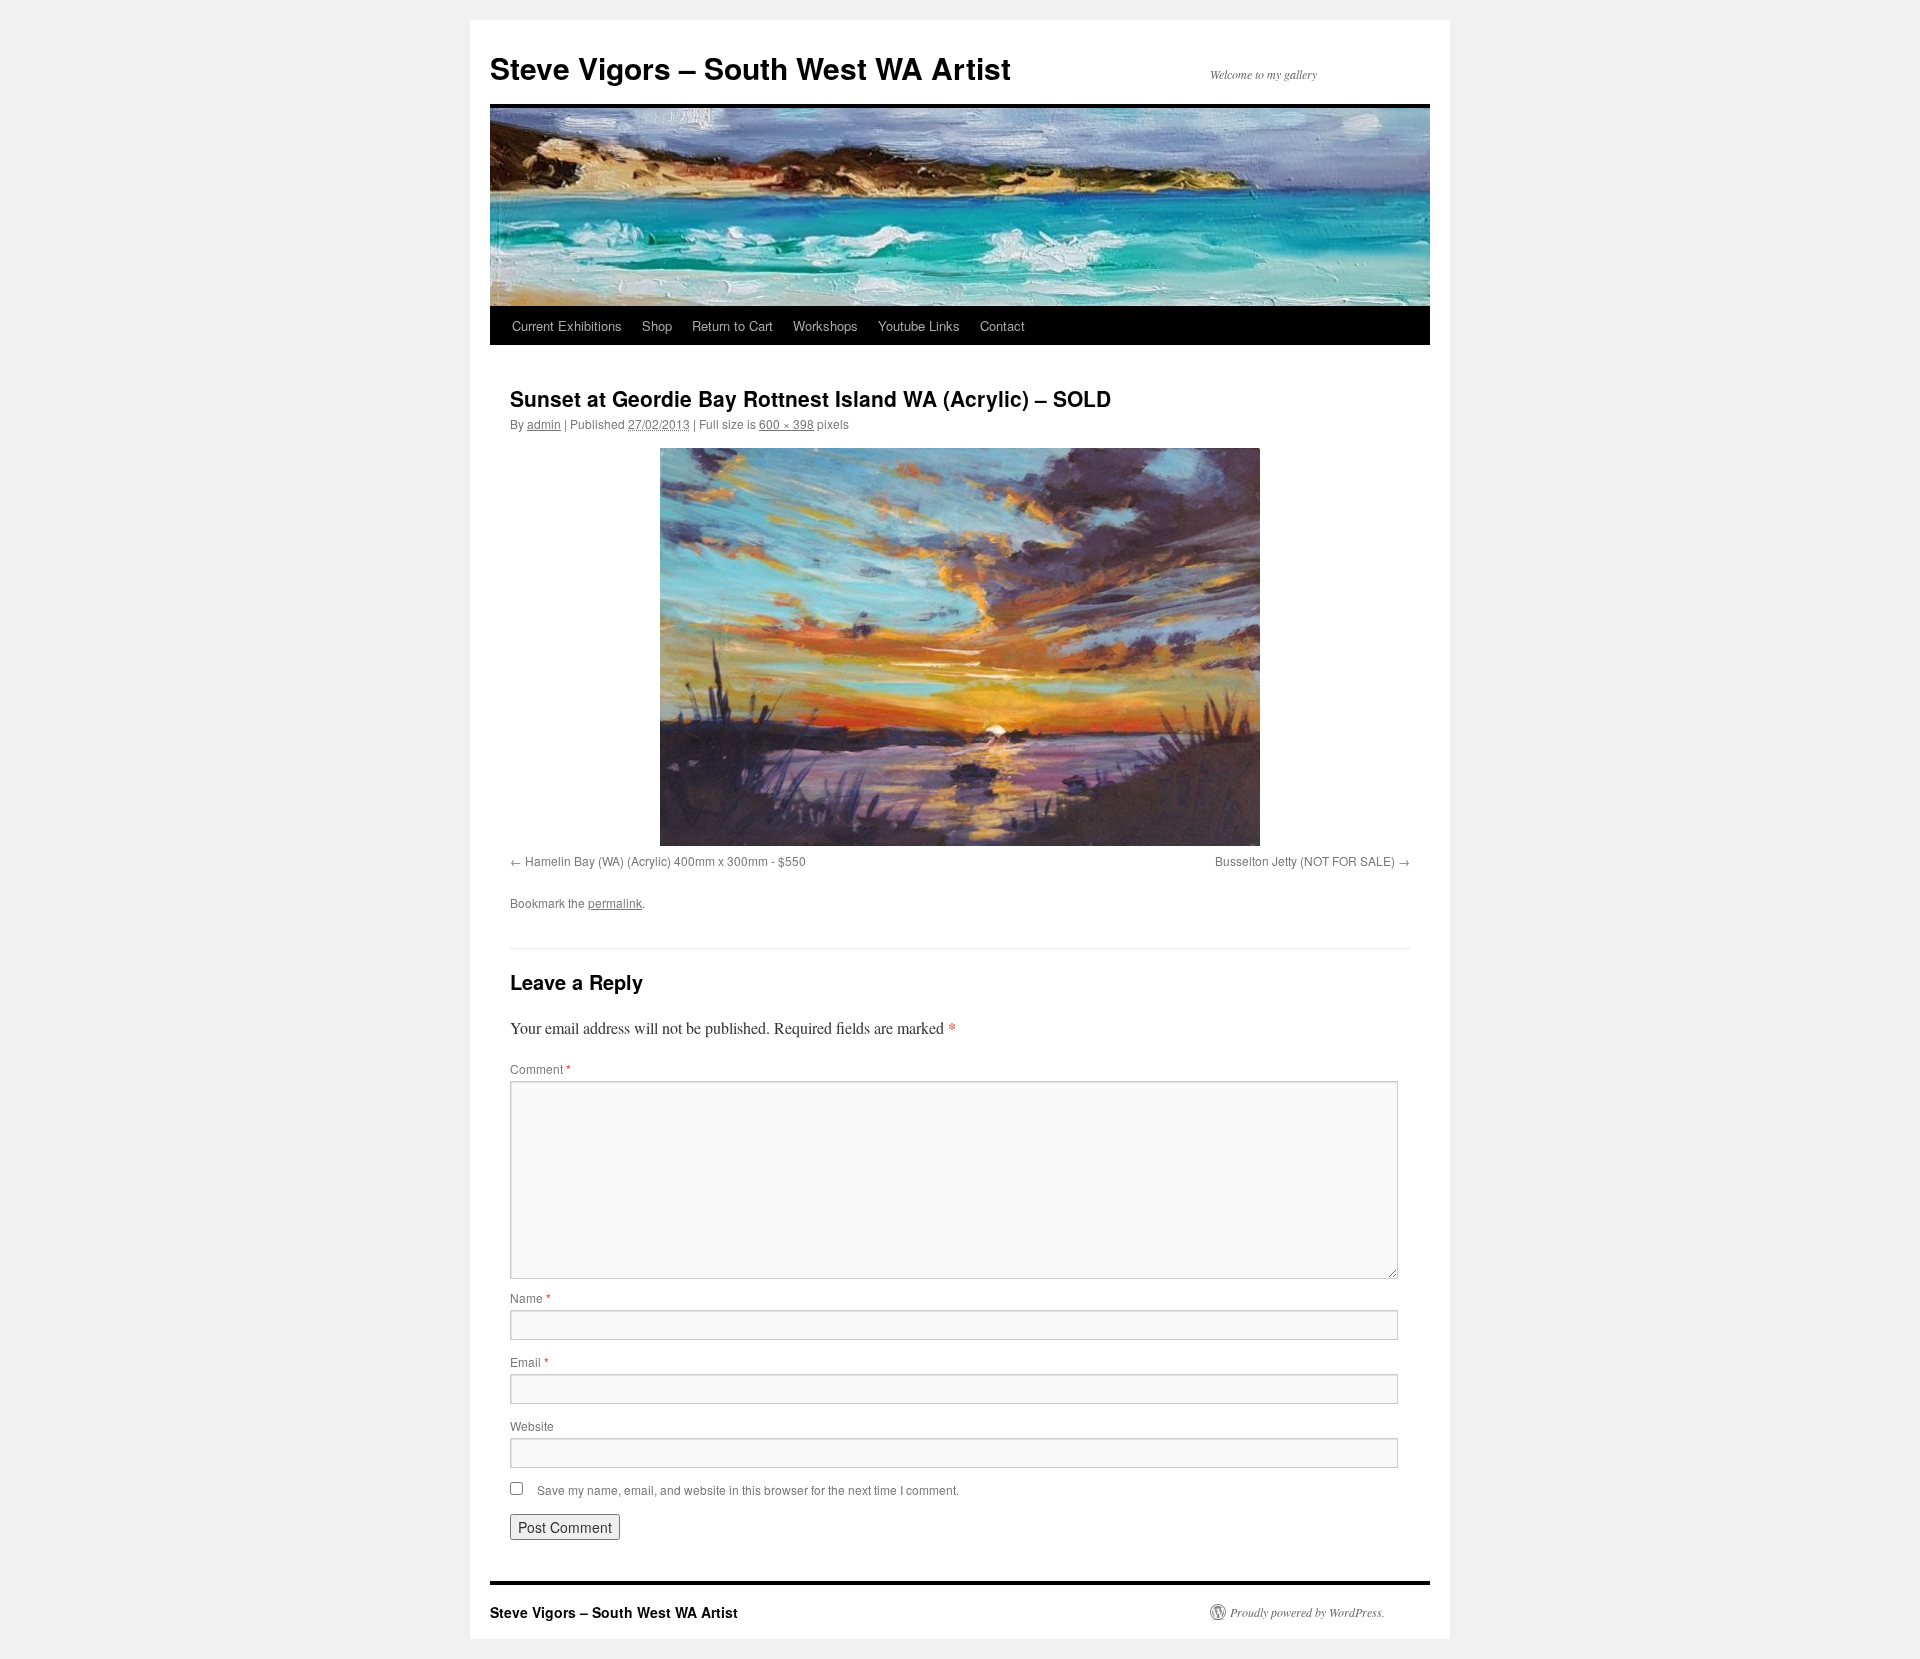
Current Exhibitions (567, 325)
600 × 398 (786, 423)
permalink (615, 902)
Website (532, 1425)
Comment (540, 1068)
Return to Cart (732, 325)
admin (544, 423)
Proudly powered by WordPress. (1307, 1612)
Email (529, 1361)
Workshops (825, 325)
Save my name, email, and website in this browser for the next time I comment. (748, 1489)
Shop (657, 325)
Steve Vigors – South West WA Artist (750, 67)
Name (530, 1297)
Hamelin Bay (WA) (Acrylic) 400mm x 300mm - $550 (665, 860)
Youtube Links (919, 325)
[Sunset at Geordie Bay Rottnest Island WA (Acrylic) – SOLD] (960, 647)
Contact (1002, 325)
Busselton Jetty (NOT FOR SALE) (1305, 860)
